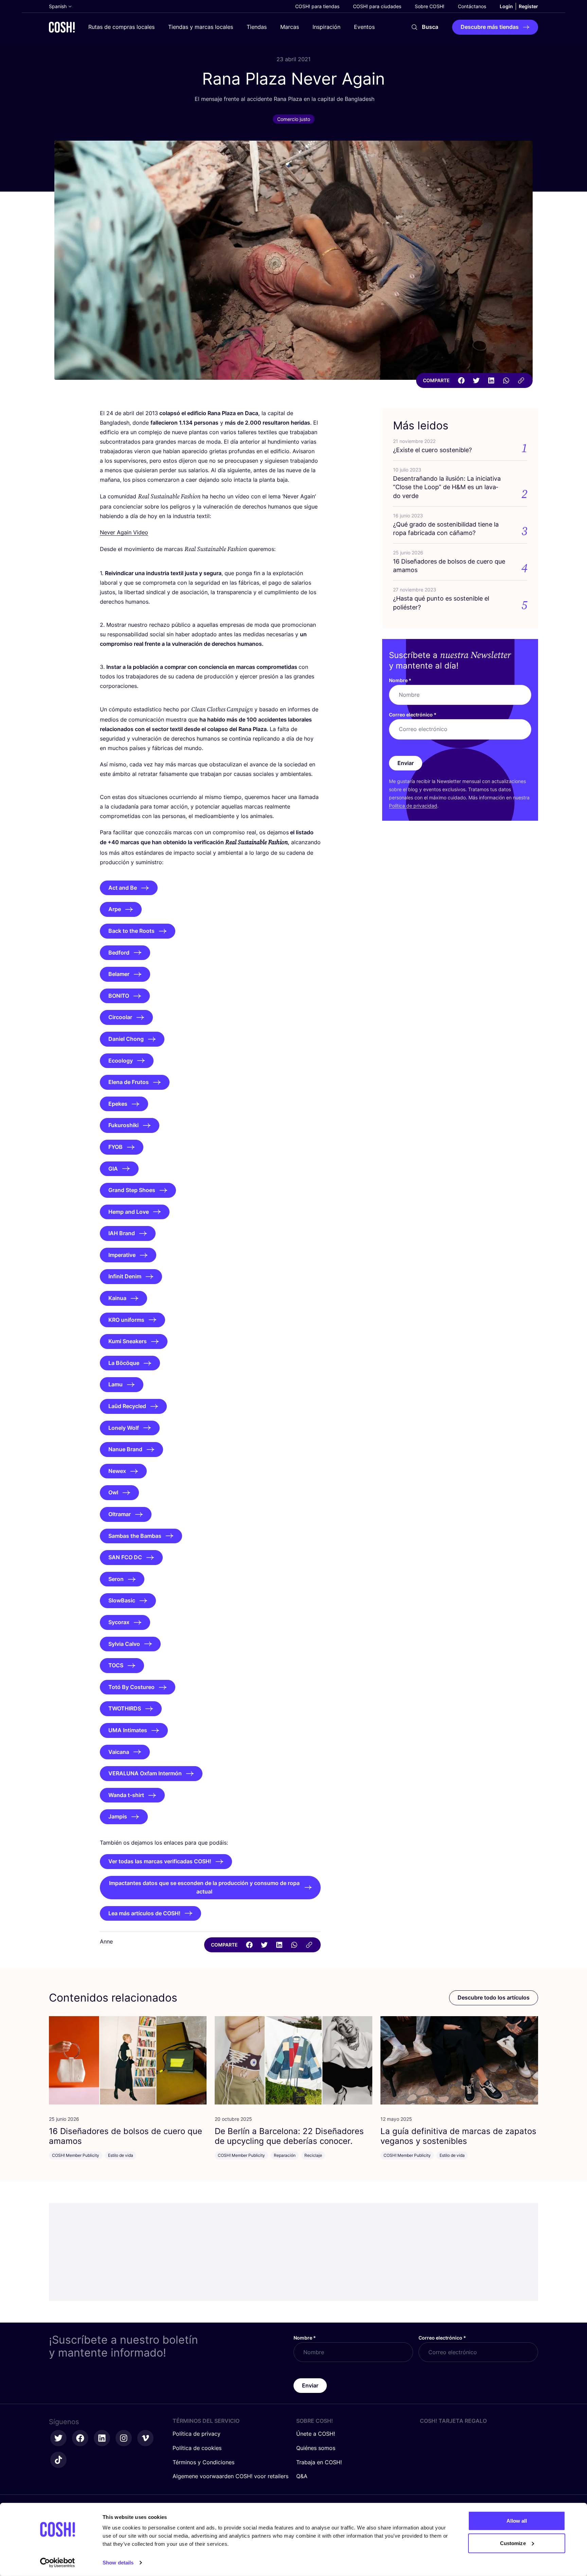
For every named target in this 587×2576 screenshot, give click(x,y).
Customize (513, 2543)
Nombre (400, 680)
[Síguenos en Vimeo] (145, 2438)
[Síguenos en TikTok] (58, 2460)
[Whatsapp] (506, 380)
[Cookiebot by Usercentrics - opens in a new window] (58, 2563)
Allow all (517, 2521)
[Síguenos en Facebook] (80, 2438)
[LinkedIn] (491, 380)
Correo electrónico (413, 715)
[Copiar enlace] (521, 380)
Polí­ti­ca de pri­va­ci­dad (413, 806)
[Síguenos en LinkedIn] (102, 2438)
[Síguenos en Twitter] (58, 2438)
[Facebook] (461, 380)
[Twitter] (476, 380)
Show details (118, 2563)
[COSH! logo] (62, 27)
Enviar (406, 763)
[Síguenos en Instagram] (124, 2438)
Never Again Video (124, 532)
